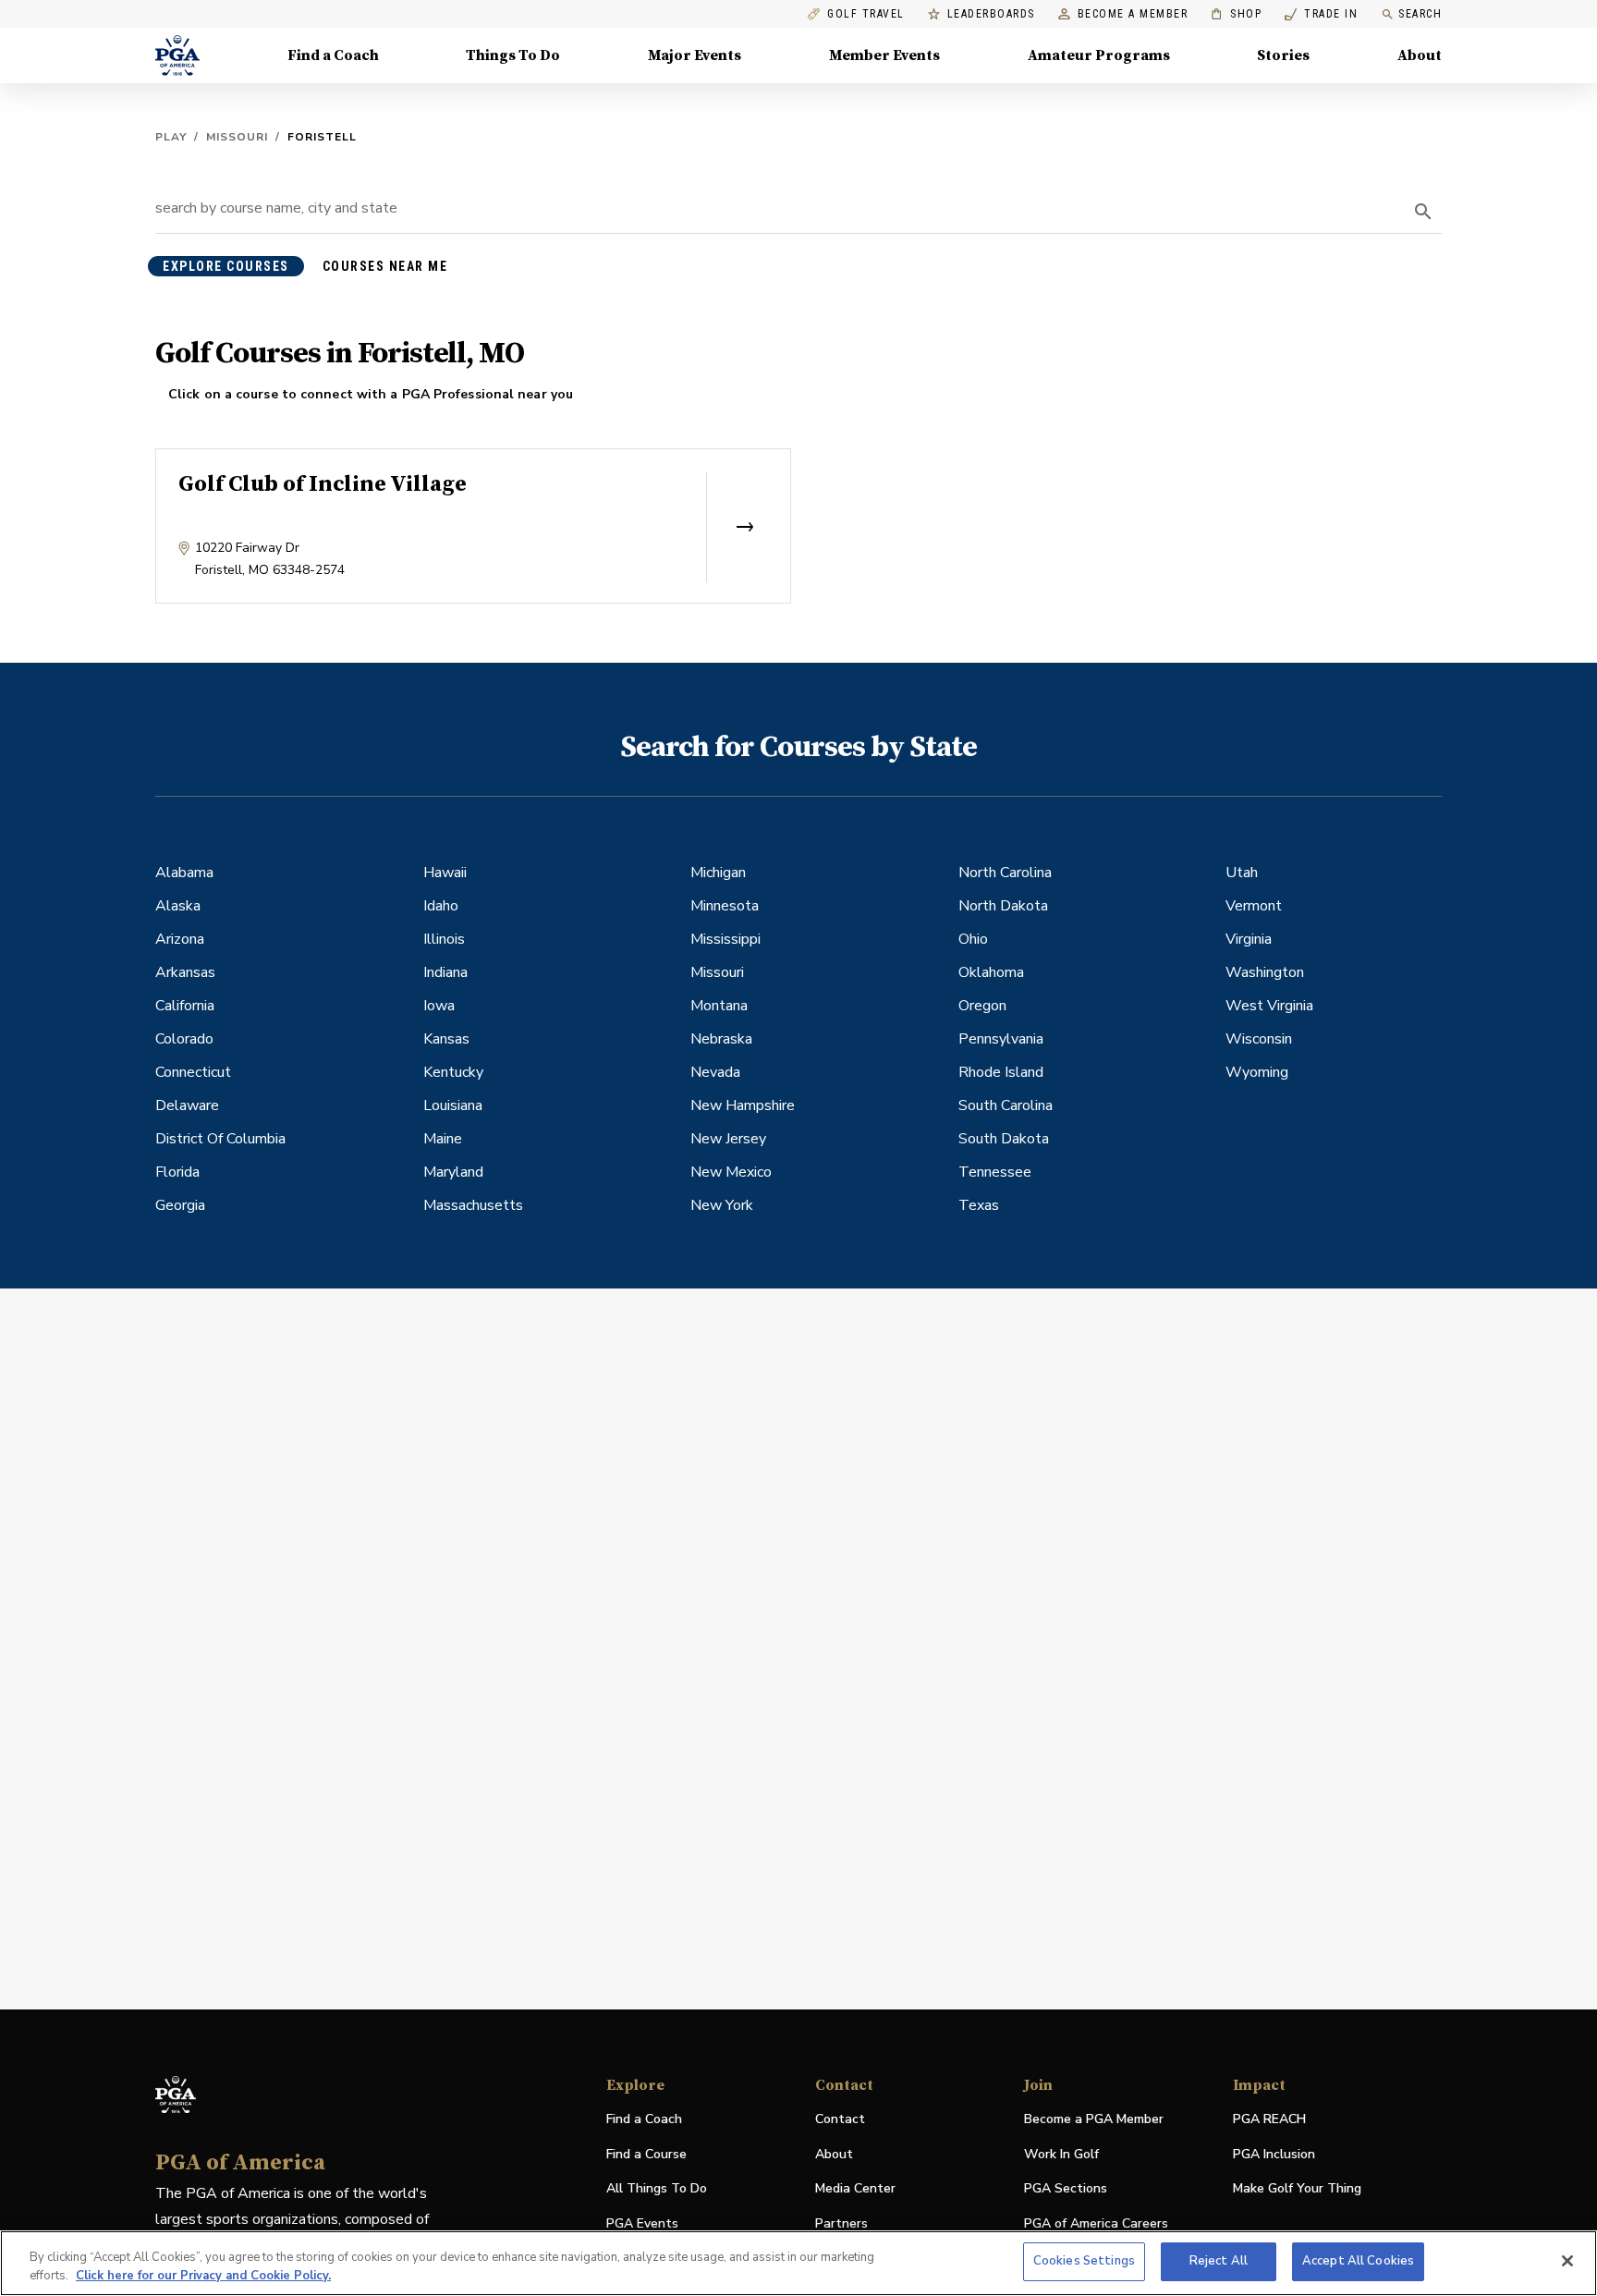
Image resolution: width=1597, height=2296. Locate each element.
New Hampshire (743, 1105)
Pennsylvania (1001, 1039)
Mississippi (725, 939)
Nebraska (721, 1039)
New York (722, 1205)
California (185, 1006)
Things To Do (513, 55)
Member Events (884, 55)
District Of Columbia (220, 1139)
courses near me (385, 266)
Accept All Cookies (1358, 2261)
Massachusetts (473, 1205)
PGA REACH (1269, 2120)
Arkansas (185, 972)
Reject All (1219, 2261)
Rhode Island (1001, 1072)
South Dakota (1004, 1139)
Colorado (184, 1039)
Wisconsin (1259, 1039)
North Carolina (1005, 873)
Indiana (445, 972)
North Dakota (1003, 906)
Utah (1242, 873)
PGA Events (642, 2223)
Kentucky (453, 1072)
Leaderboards (991, 14)
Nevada (715, 1072)
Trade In (1321, 14)
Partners (841, 2223)
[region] (798, 2263)
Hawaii (445, 873)
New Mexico (731, 1172)
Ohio (973, 939)
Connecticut (193, 1072)
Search (1420, 14)
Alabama (184, 873)
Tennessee (995, 1172)
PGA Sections (1066, 2188)
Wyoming (1257, 1072)
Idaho (441, 906)
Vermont (1254, 906)
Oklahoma (991, 972)
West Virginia (1269, 1006)
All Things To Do (657, 2188)
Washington (1265, 972)
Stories (1283, 55)
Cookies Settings (1084, 2261)
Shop (1236, 14)
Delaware (187, 1105)
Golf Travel (866, 14)
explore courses (226, 266)
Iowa (439, 1006)
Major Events (695, 55)
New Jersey (728, 1139)
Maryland (453, 1172)
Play (171, 137)
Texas (979, 1205)
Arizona (180, 939)
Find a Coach (333, 55)
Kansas (446, 1039)
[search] (1423, 212)
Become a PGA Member (1094, 2119)
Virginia (1249, 939)
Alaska (178, 906)
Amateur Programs (1099, 55)
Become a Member (1133, 14)
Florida (177, 1172)
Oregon (982, 1006)
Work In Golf (1061, 2154)
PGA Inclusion (1274, 2154)
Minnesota (725, 906)
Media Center (855, 2189)
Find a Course (646, 2154)
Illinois (444, 939)
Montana (719, 1006)
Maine (443, 1139)
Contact (840, 2119)
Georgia (180, 1205)
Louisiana (453, 1105)
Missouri (237, 137)
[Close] (1567, 2261)
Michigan (718, 873)
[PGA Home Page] (177, 55)
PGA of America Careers (1096, 2224)
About (1420, 55)
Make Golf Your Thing (1297, 2189)
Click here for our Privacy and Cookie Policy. (203, 2276)
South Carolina (1006, 1105)
